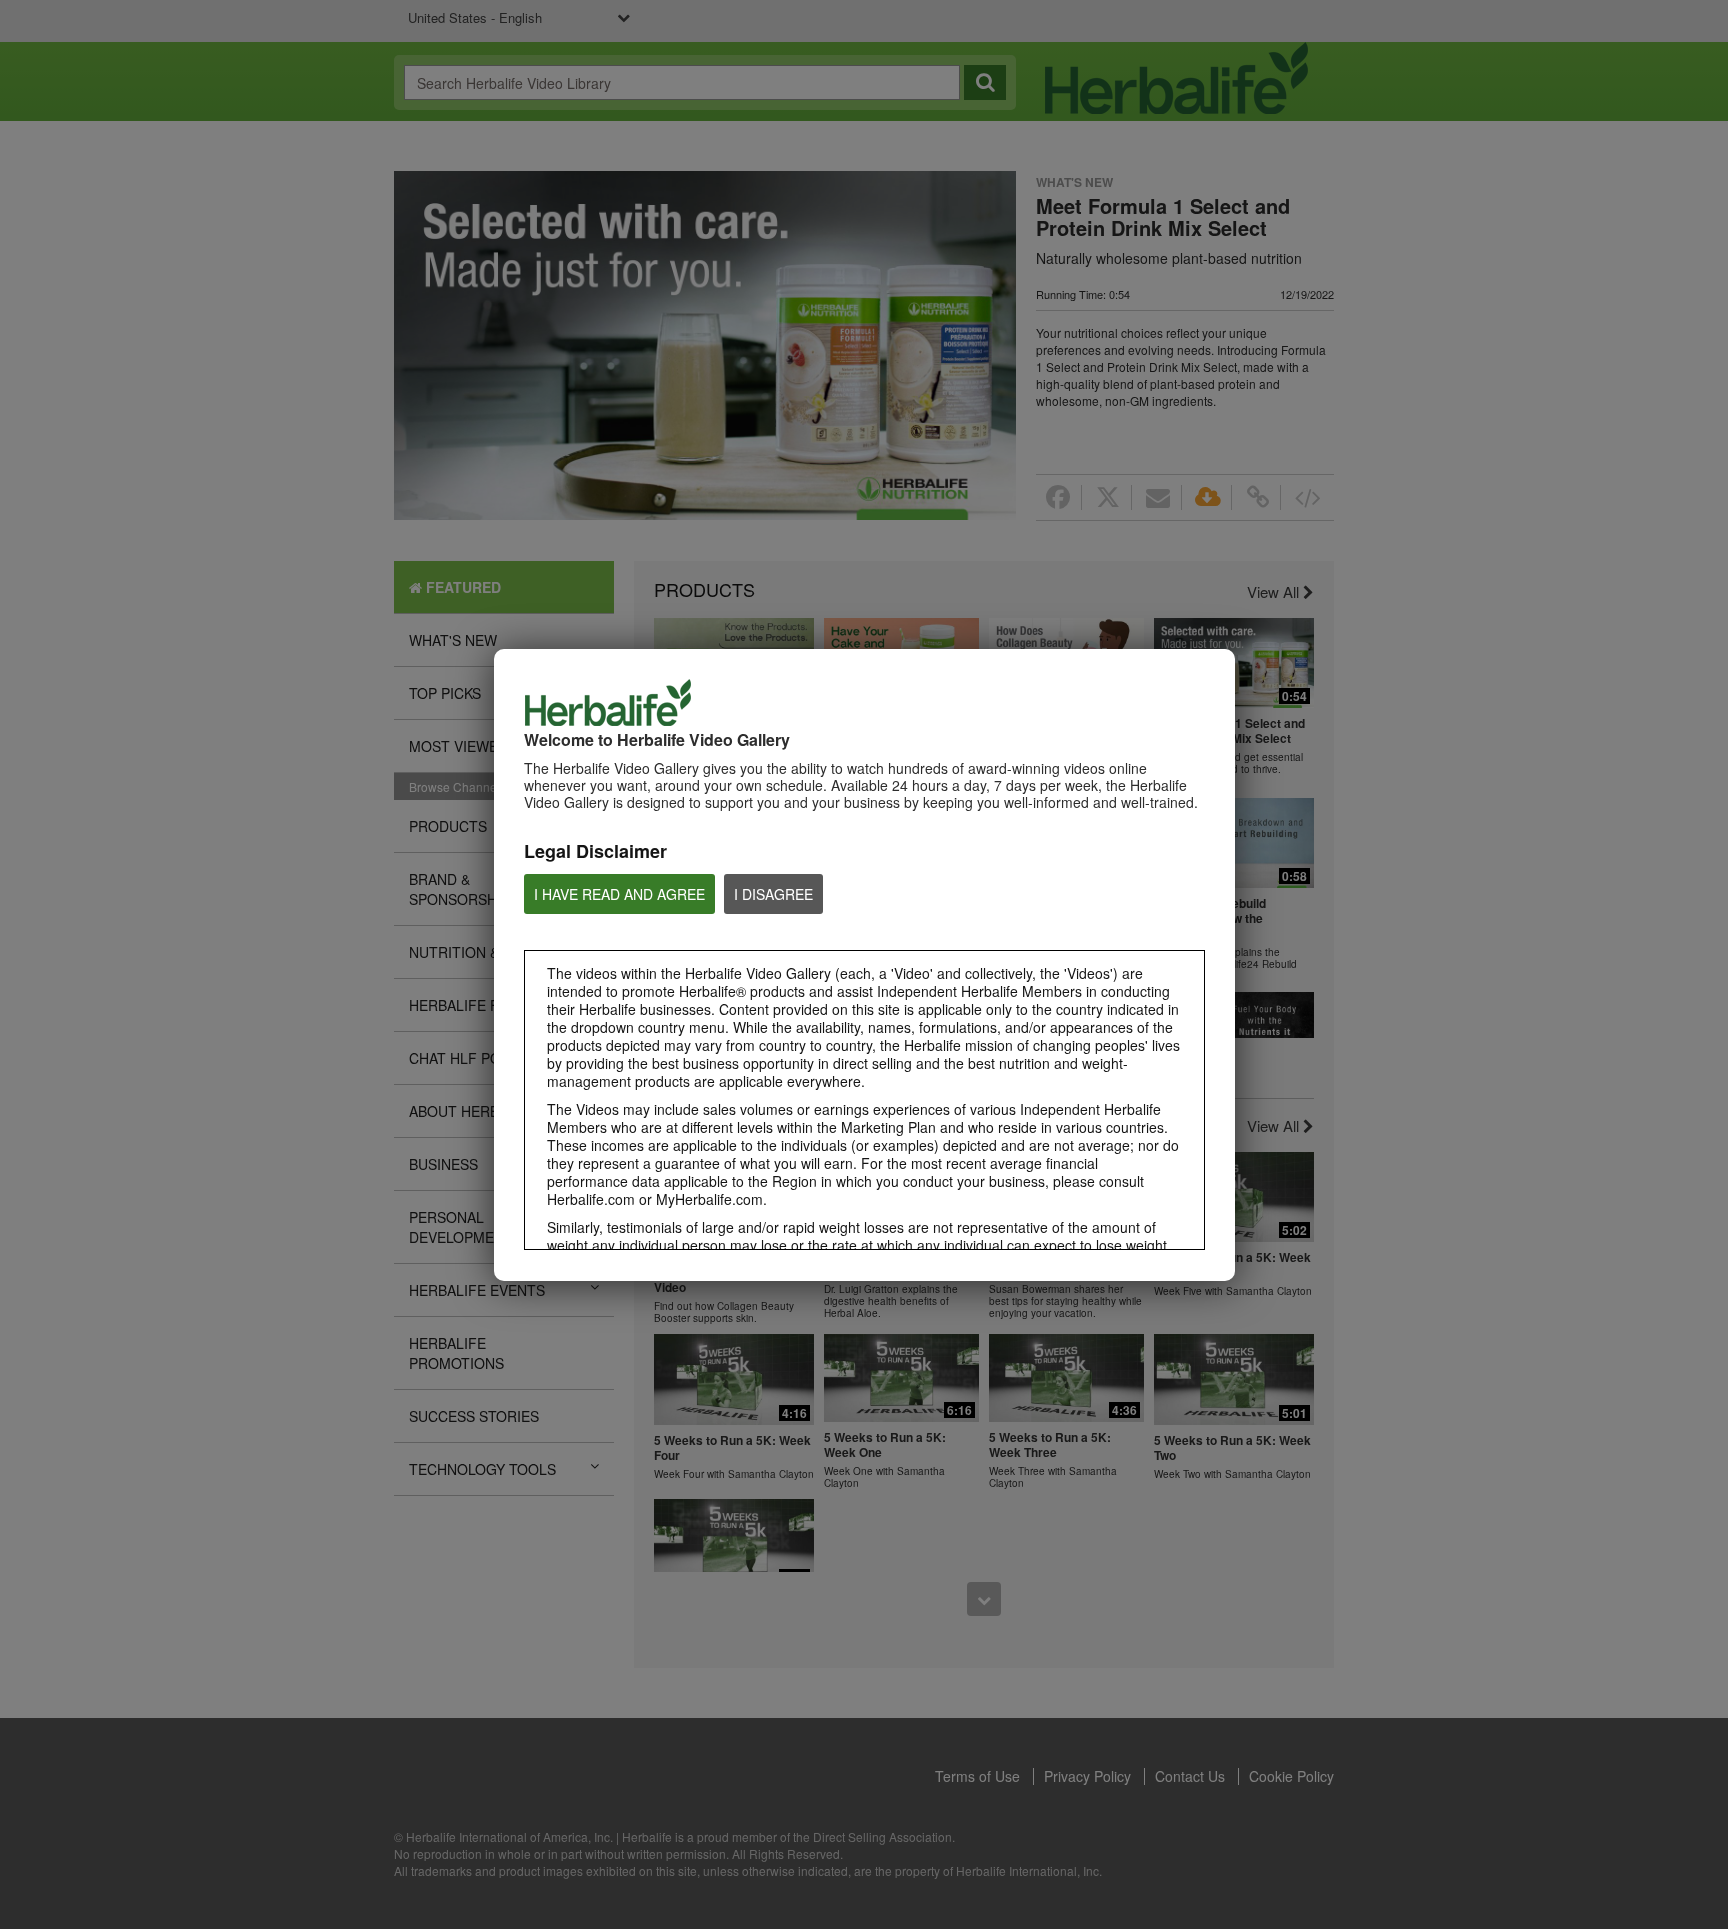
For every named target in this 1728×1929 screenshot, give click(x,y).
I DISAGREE (773, 894)
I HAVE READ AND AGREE (619, 894)
